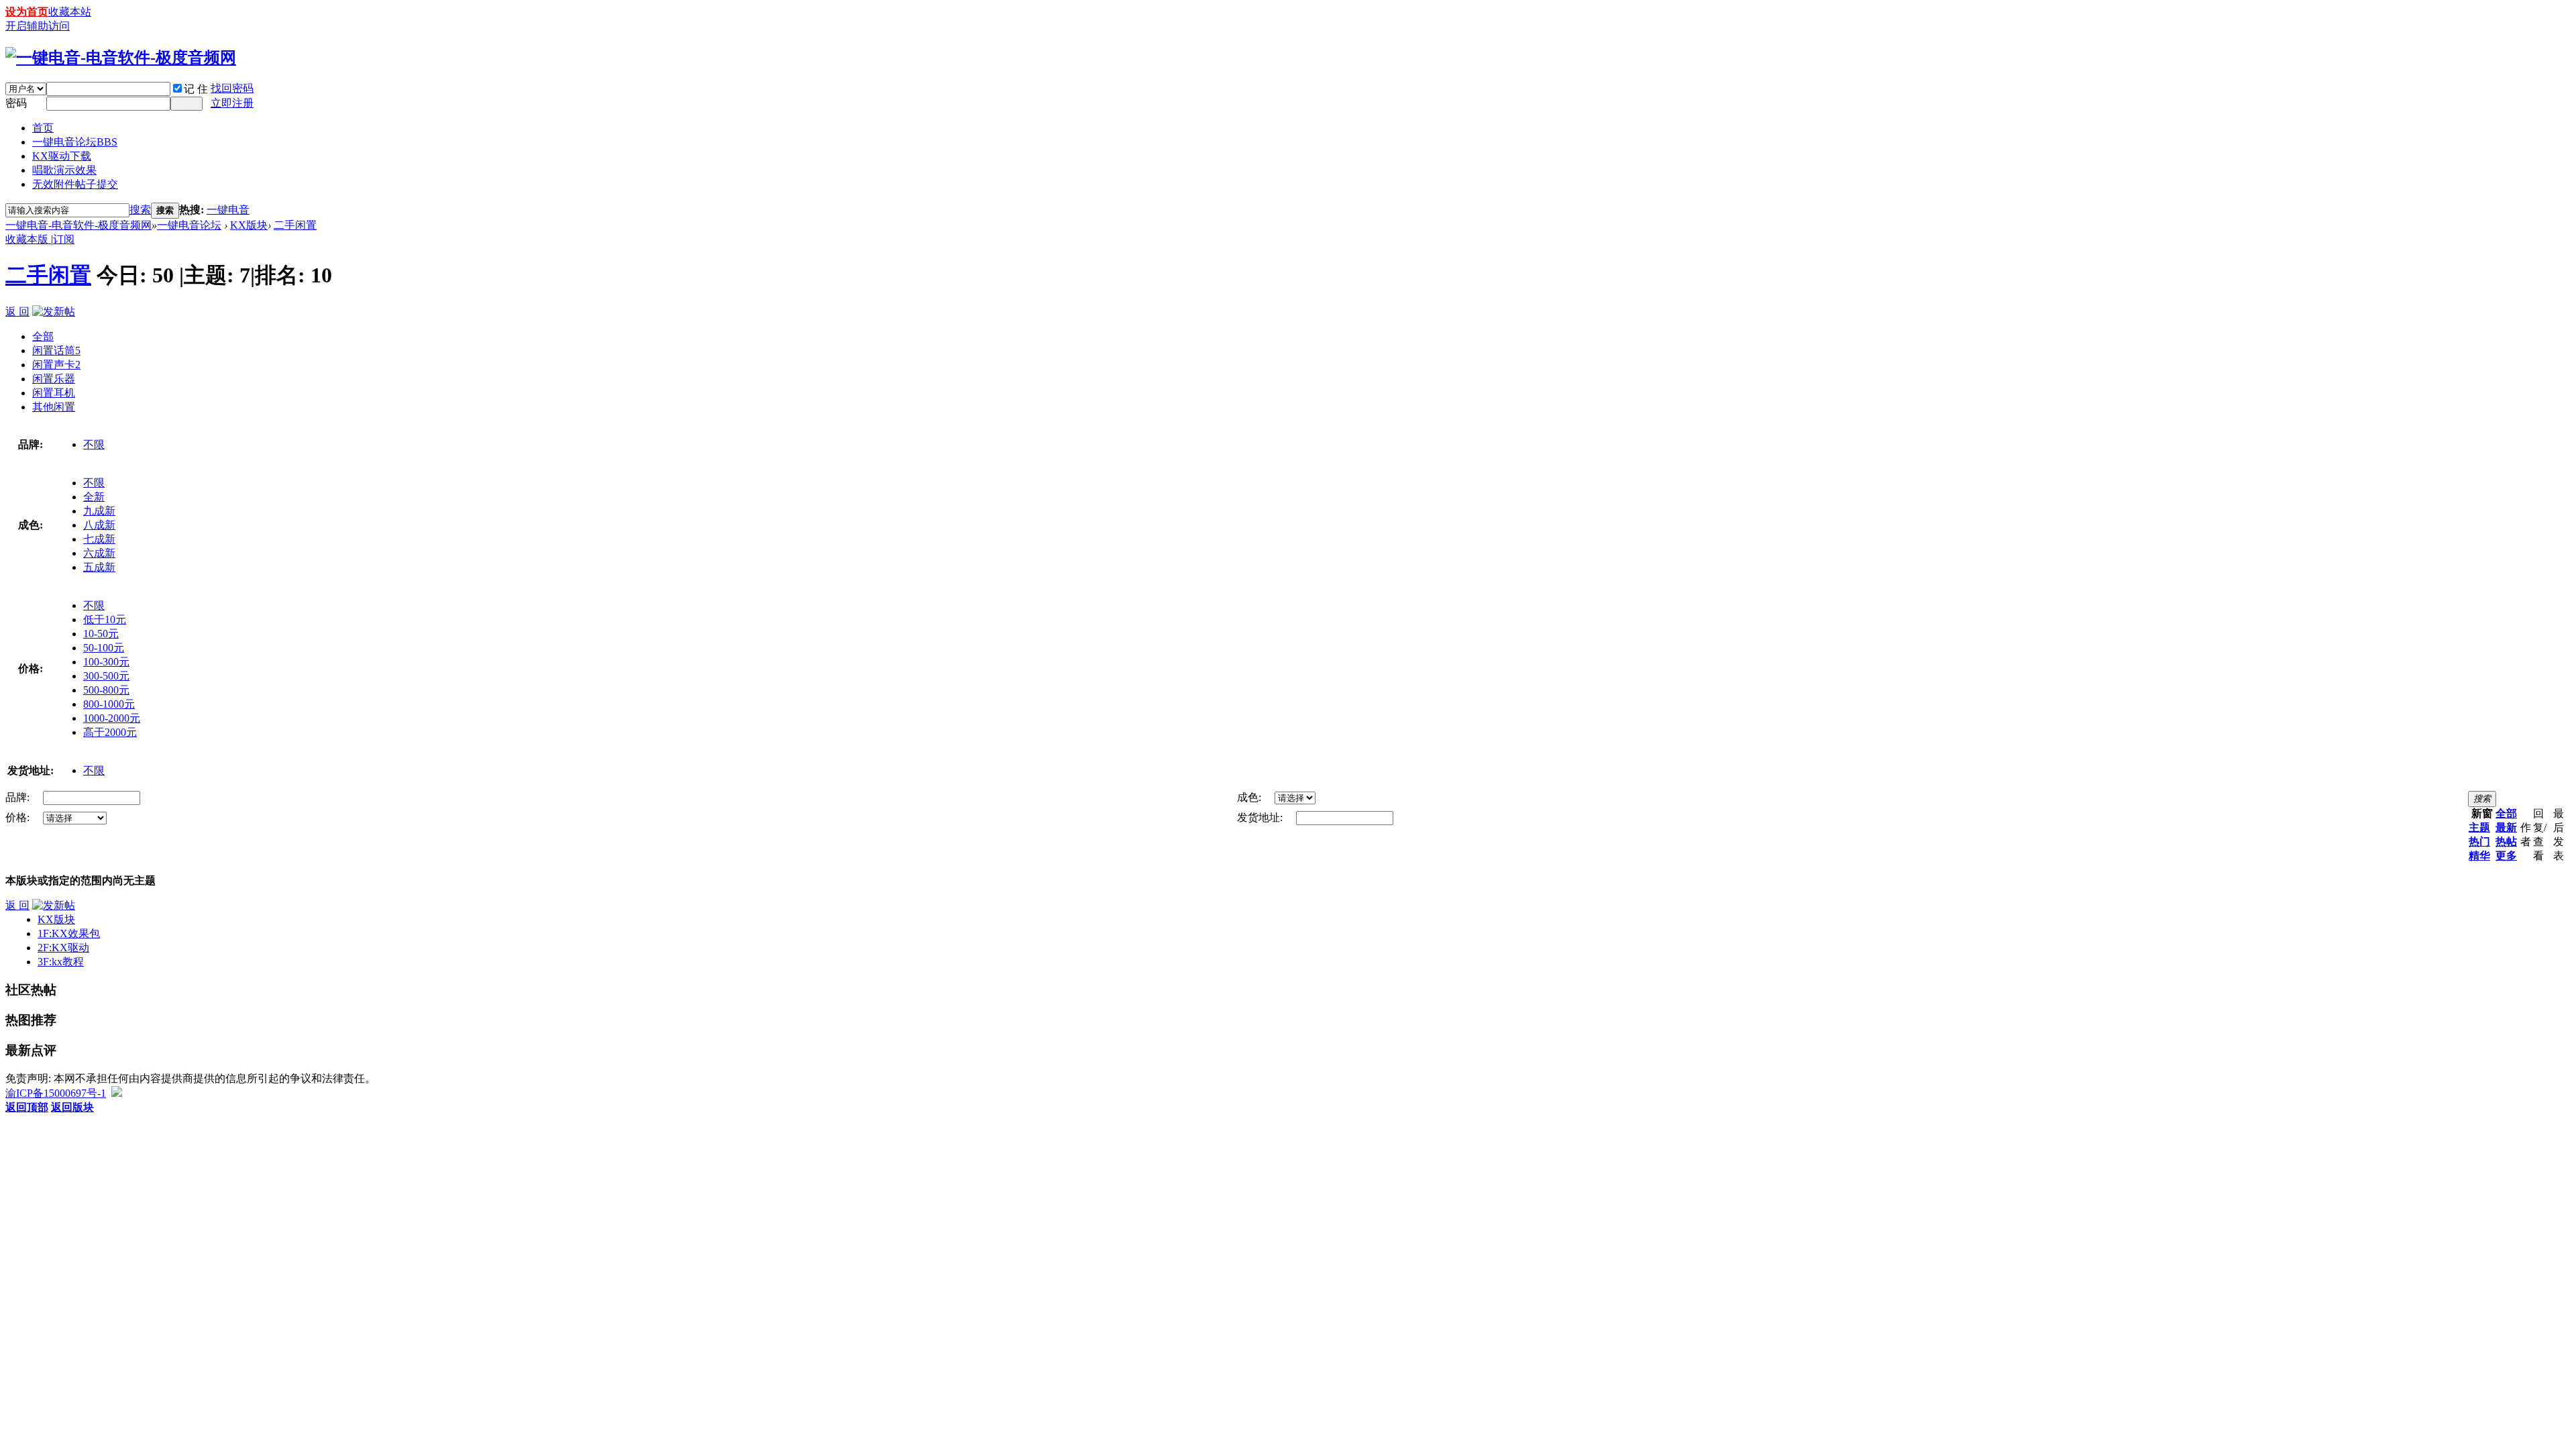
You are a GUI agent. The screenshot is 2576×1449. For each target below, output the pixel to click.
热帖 (2506, 842)
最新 (2506, 827)
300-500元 (106, 676)
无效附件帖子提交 (75, 184)
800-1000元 (109, 704)
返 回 (17, 312)
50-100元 (104, 648)
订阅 (64, 239)
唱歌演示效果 (64, 170)
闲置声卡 (56, 365)
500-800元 (106, 690)
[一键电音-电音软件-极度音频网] (121, 58)
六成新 (99, 553)
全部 (43, 336)
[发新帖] (54, 312)
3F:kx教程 (61, 962)
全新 (94, 497)
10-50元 (101, 634)
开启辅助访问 (38, 26)
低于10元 (105, 620)
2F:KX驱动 (63, 948)
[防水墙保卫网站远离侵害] (117, 1093)
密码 (16, 103)
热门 (2479, 842)
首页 (43, 128)
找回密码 (232, 88)
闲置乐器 (54, 379)
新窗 (2482, 813)
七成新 (99, 539)
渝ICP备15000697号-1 (56, 1093)
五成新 (99, 567)
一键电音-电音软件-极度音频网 (78, 225)
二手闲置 (295, 225)
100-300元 (106, 662)
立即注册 (232, 103)
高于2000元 (110, 732)
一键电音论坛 (75, 142)
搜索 (140, 210)
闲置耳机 (54, 393)
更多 (2506, 856)
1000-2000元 (112, 718)
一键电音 (228, 210)
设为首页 (27, 12)
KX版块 (249, 225)
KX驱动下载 (62, 156)
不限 (94, 444)
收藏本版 (28, 239)
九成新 (99, 511)
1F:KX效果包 (69, 933)
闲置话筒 (56, 351)
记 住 (196, 89)
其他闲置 (54, 407)
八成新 (99, 525)
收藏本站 (70, 12)
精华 (2479, 856)
